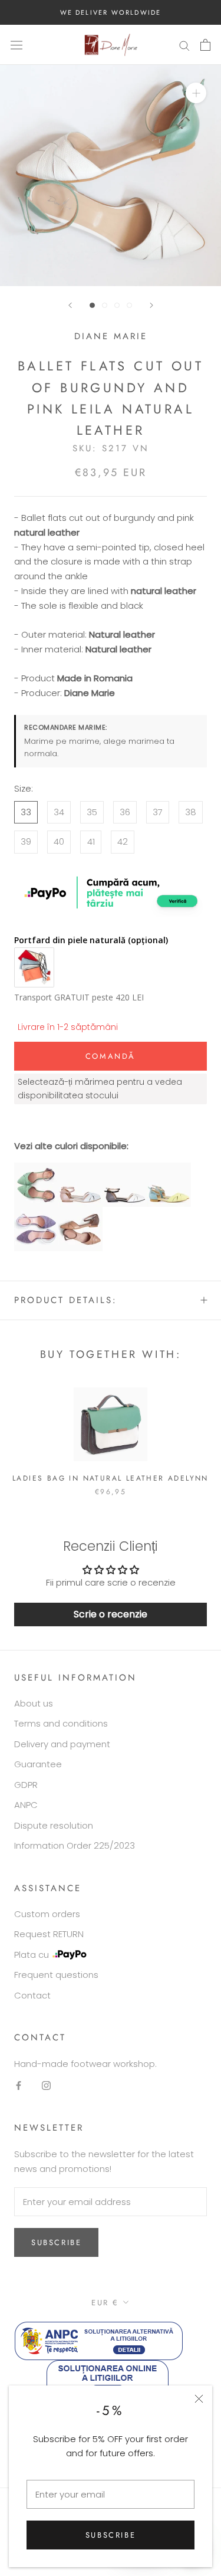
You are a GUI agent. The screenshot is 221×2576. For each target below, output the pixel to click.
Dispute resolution (54, 1825)
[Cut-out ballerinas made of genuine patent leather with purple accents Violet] (36, 1169)
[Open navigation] (17, 45)
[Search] (184, 45)
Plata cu (32, 1955)
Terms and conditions (61, 1723)
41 (91, 841)
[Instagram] (46, 2086)
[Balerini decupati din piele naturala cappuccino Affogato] (80, 1214)
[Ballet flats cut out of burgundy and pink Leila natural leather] (80, 1169)
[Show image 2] (105, 305)
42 (123, 841)
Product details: (66, 1300)
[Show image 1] (92, 305)
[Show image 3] (117, 305)
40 (59, 841)
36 (125, 812)
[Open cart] (205, 45)
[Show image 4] (129, 305)
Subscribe (111, 2535)
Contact (32, 1995)
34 (59, 812)
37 (158, 812)
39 (26, 841)
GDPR (26, 1785)
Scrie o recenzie (111, 1614)
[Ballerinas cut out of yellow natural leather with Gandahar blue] (169, 1169)
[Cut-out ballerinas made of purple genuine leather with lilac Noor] (36, 1214)
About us (34, 1703)
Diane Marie (111, 336)
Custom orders (47, 1914)
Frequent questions (56, 1975)
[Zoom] (196, 93)
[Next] (151, 305)
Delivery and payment (62, 1744)
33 (26, 812)
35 (92, 812)
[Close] (199, 2399)
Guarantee (38, 1764)
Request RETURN (49, 1934)
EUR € (105, 2303)
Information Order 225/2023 (75, 1845)
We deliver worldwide (111, 12)
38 (191, 812)
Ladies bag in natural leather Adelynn (111, 1478)
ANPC (26, 1805)
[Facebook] (19, 2086)
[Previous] (70, 305)
